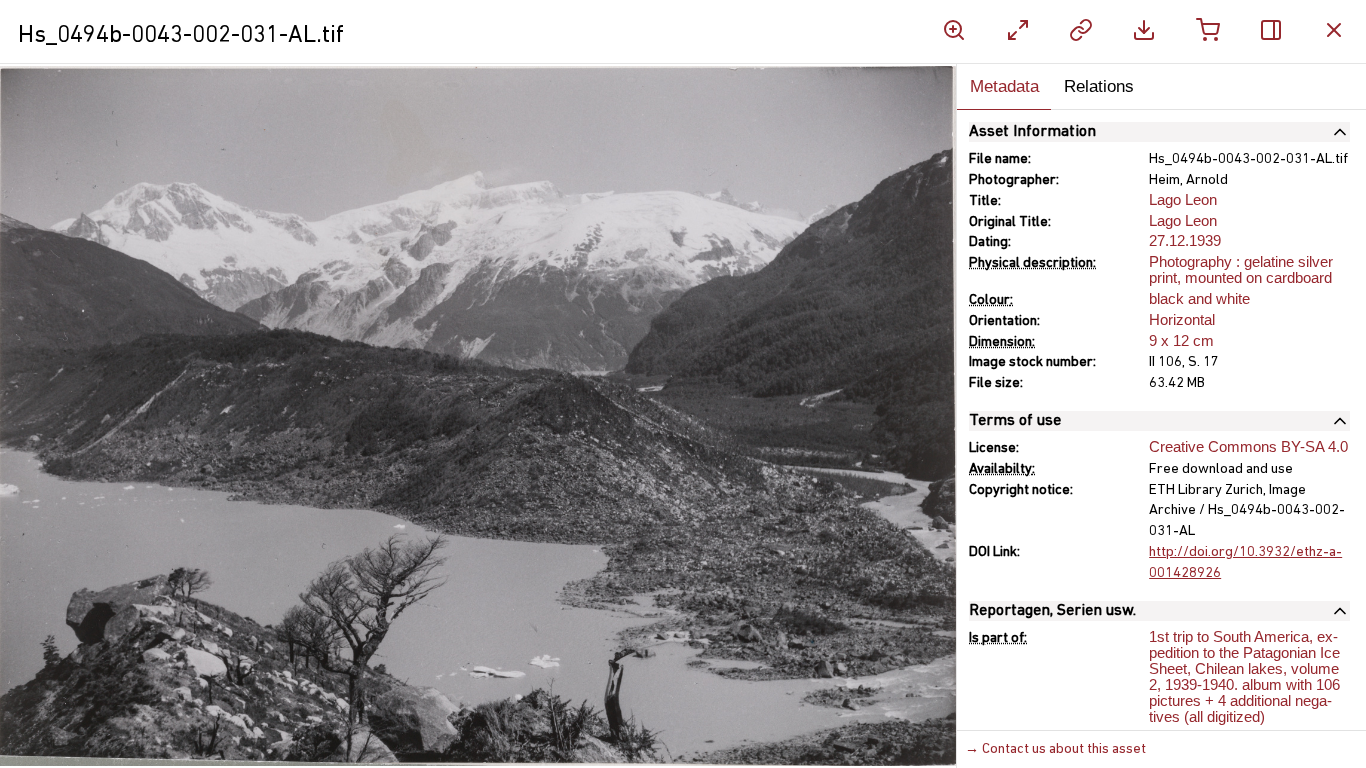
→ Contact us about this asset (1055, 749)
